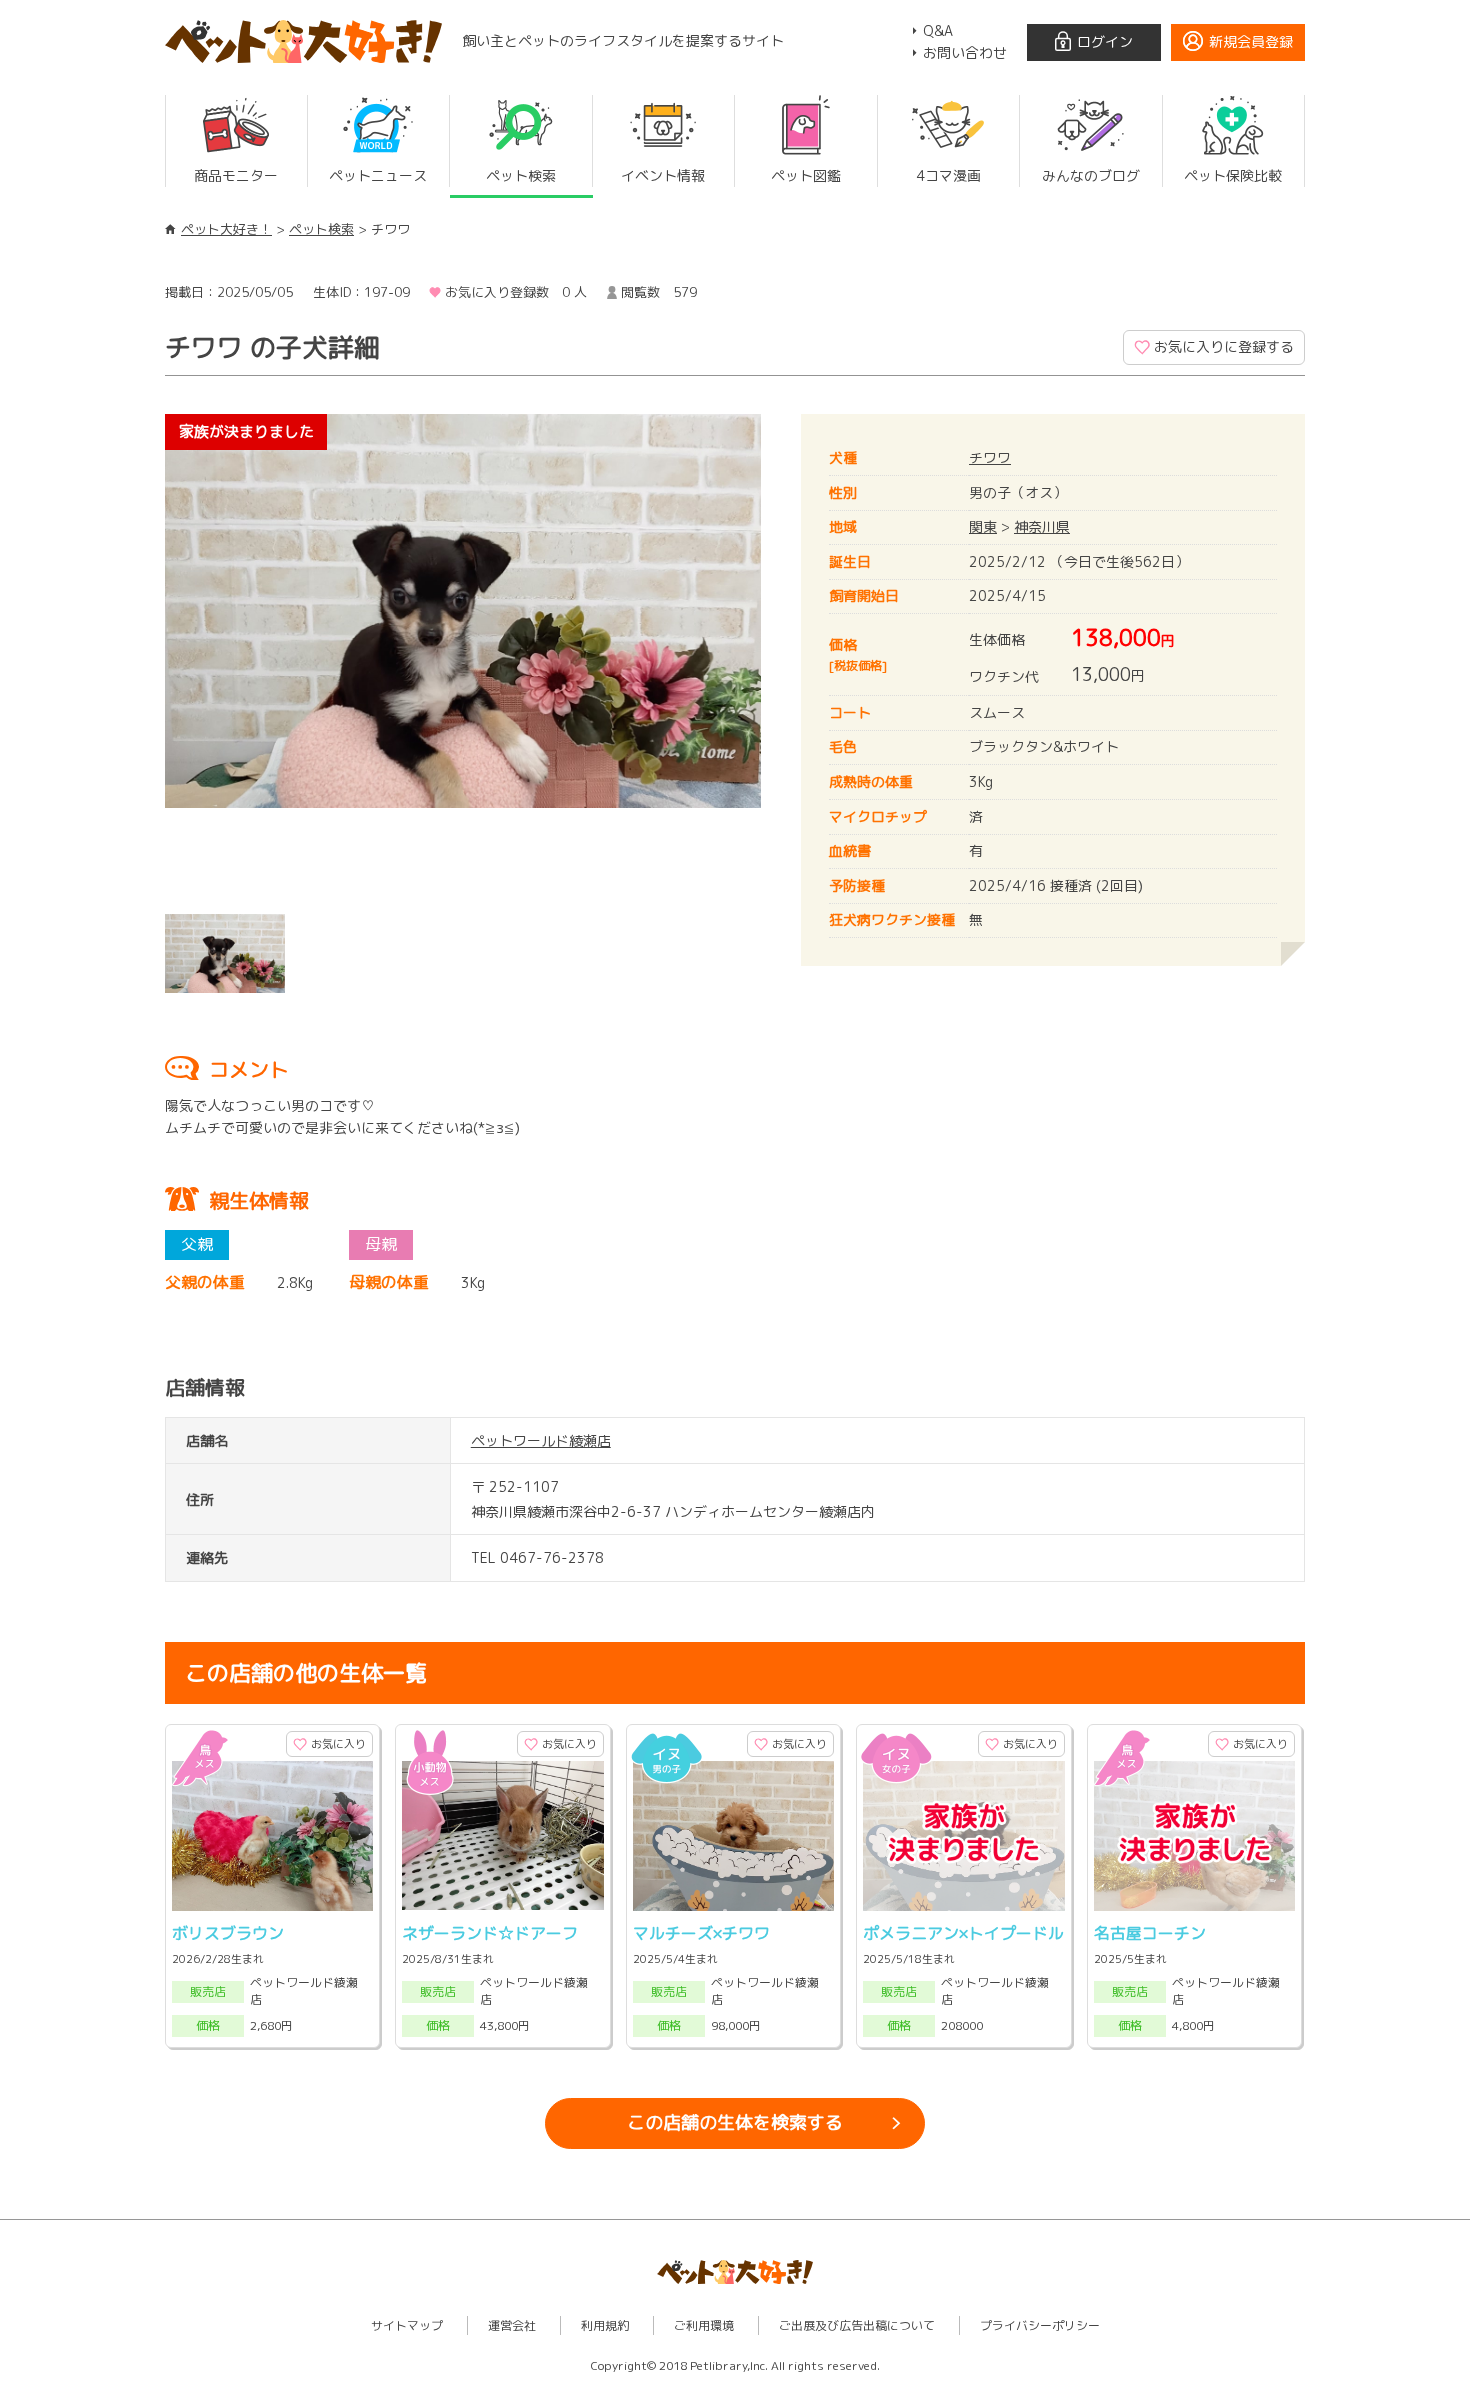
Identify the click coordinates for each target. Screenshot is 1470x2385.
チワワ (990, 457)
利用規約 (605, 2325)
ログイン (1105, 41)
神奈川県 (1042, 526)
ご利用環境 (704, 2325)
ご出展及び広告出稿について (857, 2325)
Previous (135, 659)
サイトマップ (407, 2325)
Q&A (938, 30)
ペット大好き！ (226, 229)
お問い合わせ (965, 52)
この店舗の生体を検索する (735, 2122)
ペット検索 (321, 229)
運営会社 (512, 2325)
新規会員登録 (1251, 41)
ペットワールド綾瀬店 (541, 1440)
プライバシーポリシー (1040, 2325)
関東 (983, 526)
